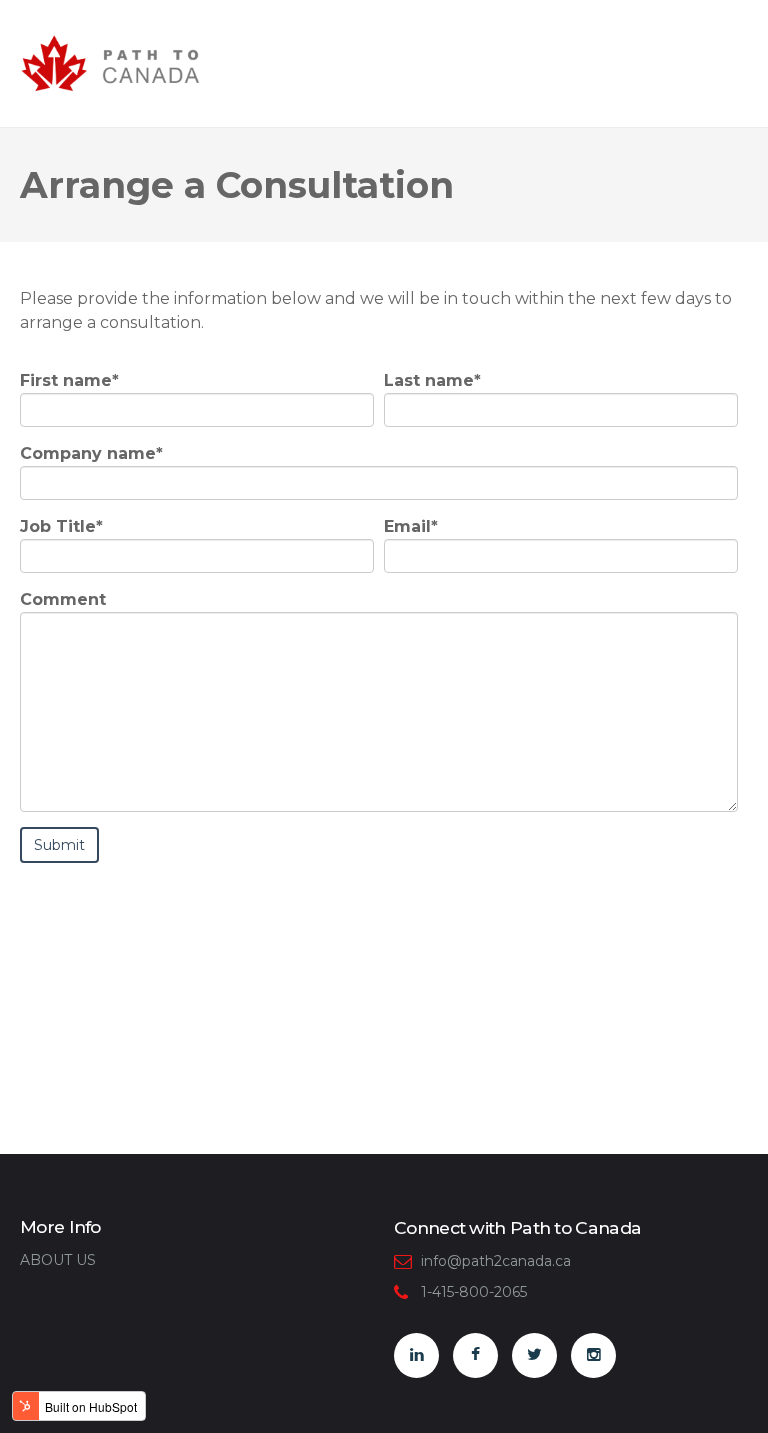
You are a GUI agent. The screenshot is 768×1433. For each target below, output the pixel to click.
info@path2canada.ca (496, 1261)
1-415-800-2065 (474, 1292)
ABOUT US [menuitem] (58, 1260)
